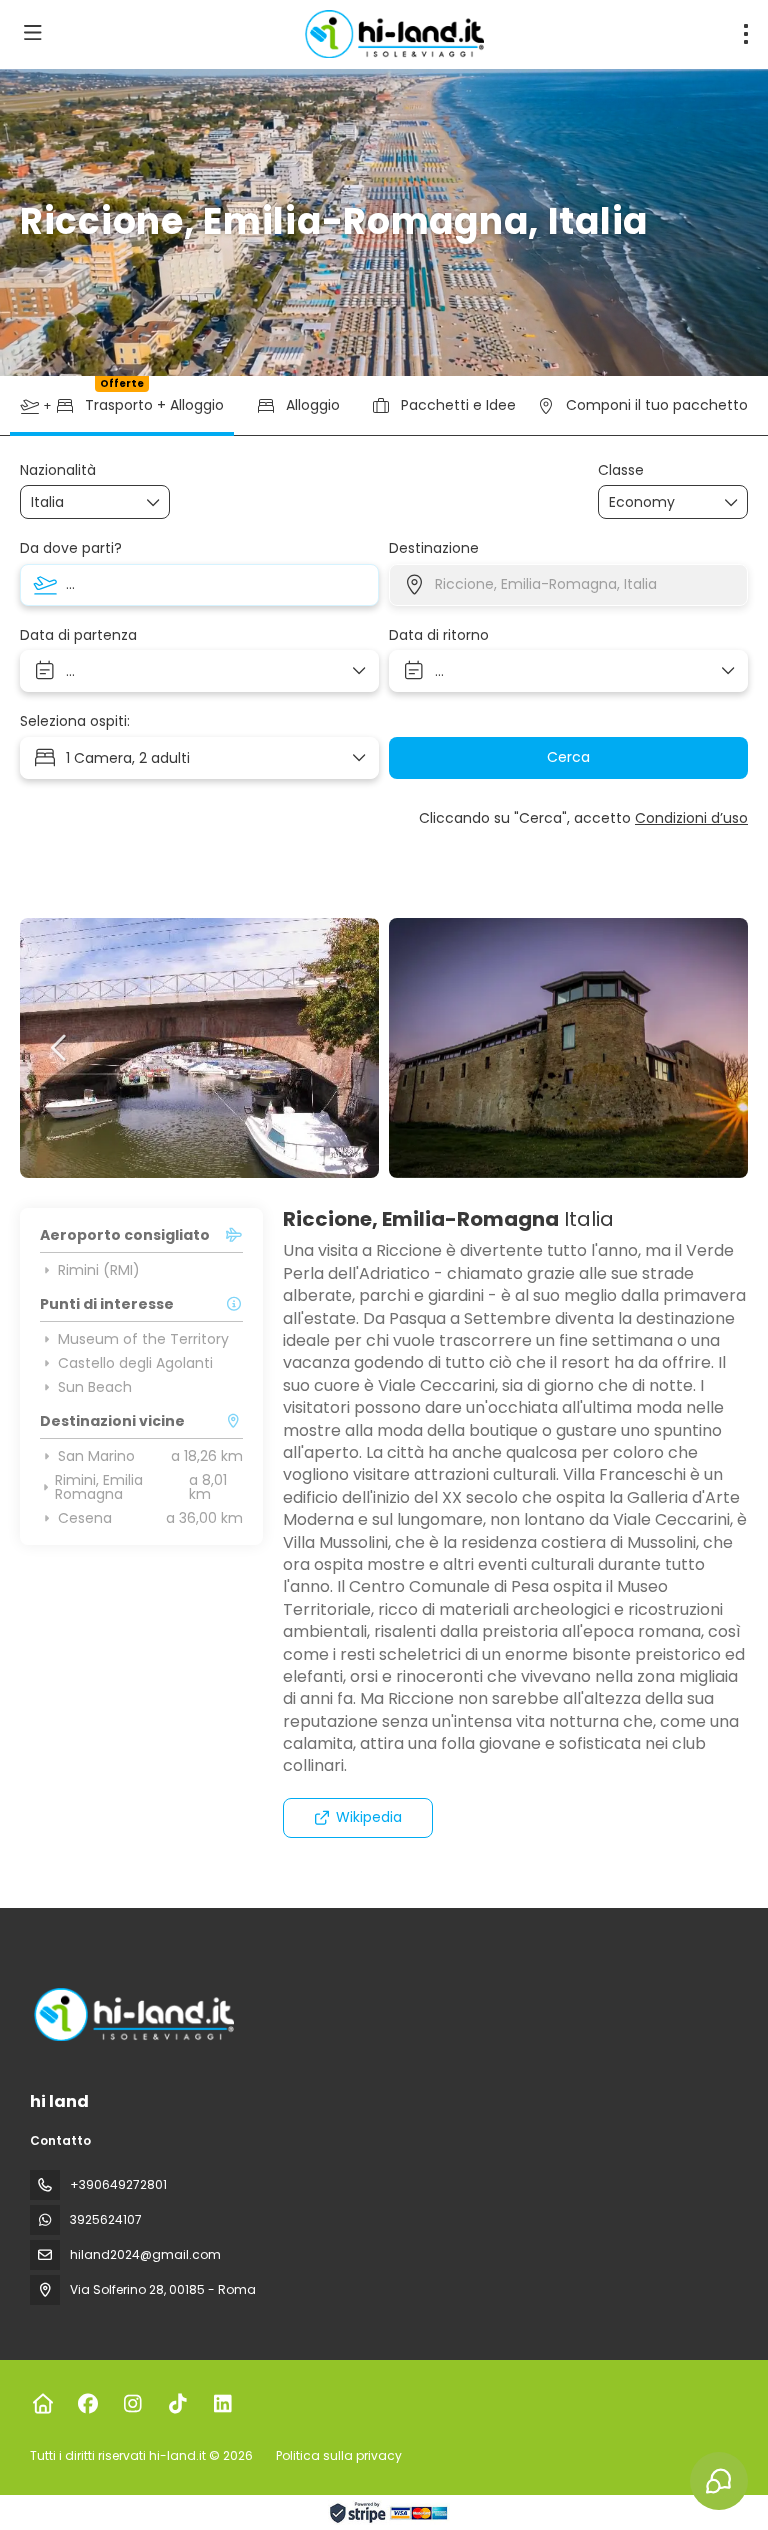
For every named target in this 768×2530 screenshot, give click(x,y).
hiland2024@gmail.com (145, 2254)
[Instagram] (132, 2404)
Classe (621, 470)
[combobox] (81, 502)
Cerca (568, 757)
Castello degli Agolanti (135, 1363)
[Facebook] (87, 2404)
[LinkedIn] (222, 2404)
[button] (60, 1048)
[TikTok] (177, 2404)
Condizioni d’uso (691, 818)
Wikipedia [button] (369, 1817)
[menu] (746, 34)
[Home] (42, 2404)
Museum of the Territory (143, 1339)
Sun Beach (95, 1387)
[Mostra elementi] (154, 502)
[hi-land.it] (132, 2014)
